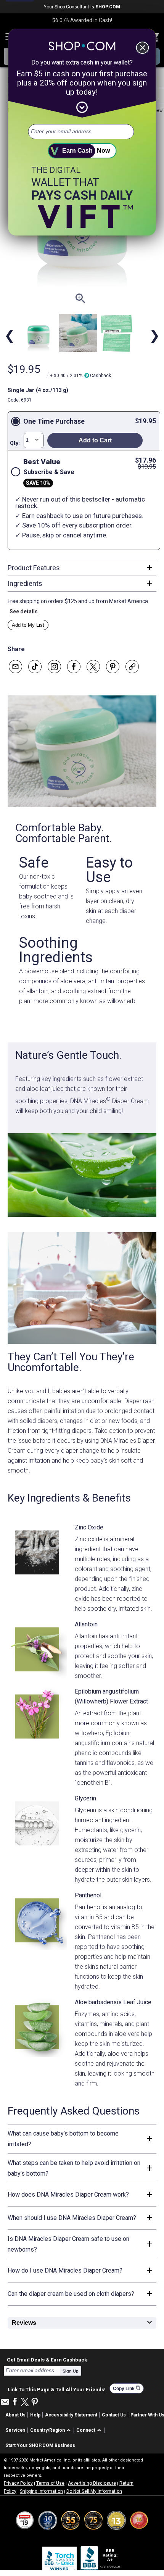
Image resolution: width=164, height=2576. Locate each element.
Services (15, 2430)
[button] (52, 2430)
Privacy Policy (18, 2483)
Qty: (15, 443)
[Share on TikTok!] (35, 667)
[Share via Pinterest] (113, 667)
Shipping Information (41, 2491)
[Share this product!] (132, 667)
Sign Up (71, 2371)
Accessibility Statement (71, 2415)
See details (24, 611)
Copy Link (127, 2388)
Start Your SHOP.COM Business (40, 2445)
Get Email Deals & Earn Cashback (47, 2360)
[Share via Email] (15, 667)
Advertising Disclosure (92, 2483)
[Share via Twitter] (93, 667)
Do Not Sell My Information (94, 2491)
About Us (15, 2415)
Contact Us (114, 2415)
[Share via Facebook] (74, 667)
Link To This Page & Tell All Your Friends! (57, 2389)
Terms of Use (50, 2483)
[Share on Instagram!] (54, 667)
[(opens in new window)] (101, 2560)
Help (35, 2415)
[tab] (82, 568)
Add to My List (28, 625)
